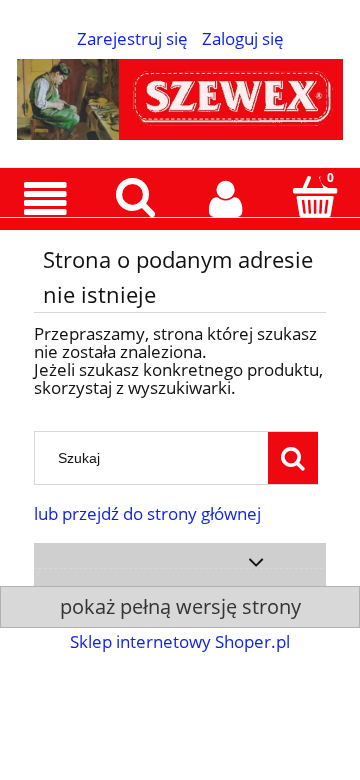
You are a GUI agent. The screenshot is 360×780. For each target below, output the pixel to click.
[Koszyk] (315, 197)
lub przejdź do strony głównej (147, 513)
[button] (45, 199)
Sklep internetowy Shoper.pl (180, 641)
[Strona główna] (180, 96)
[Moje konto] (225, 198)
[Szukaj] (293, 458)
